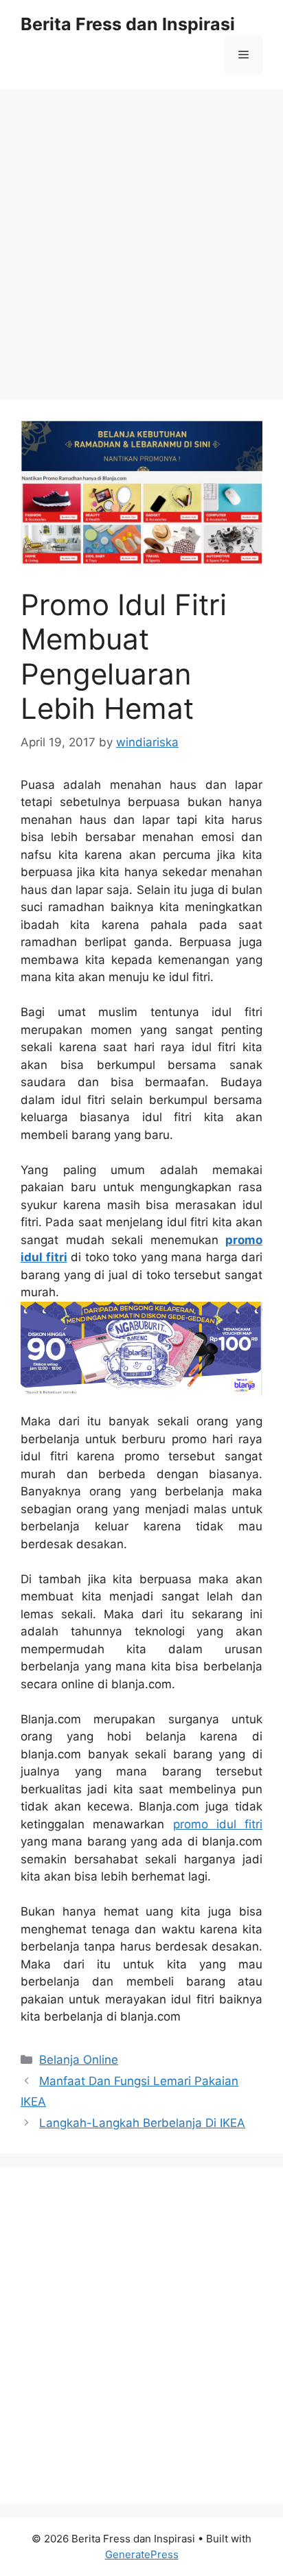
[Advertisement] (141, 238)
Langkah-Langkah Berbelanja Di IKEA (142, 2123)
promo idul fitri (218, 1824)
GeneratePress (142, 2554)
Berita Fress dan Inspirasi (128, 24)
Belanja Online (79, 2060)
